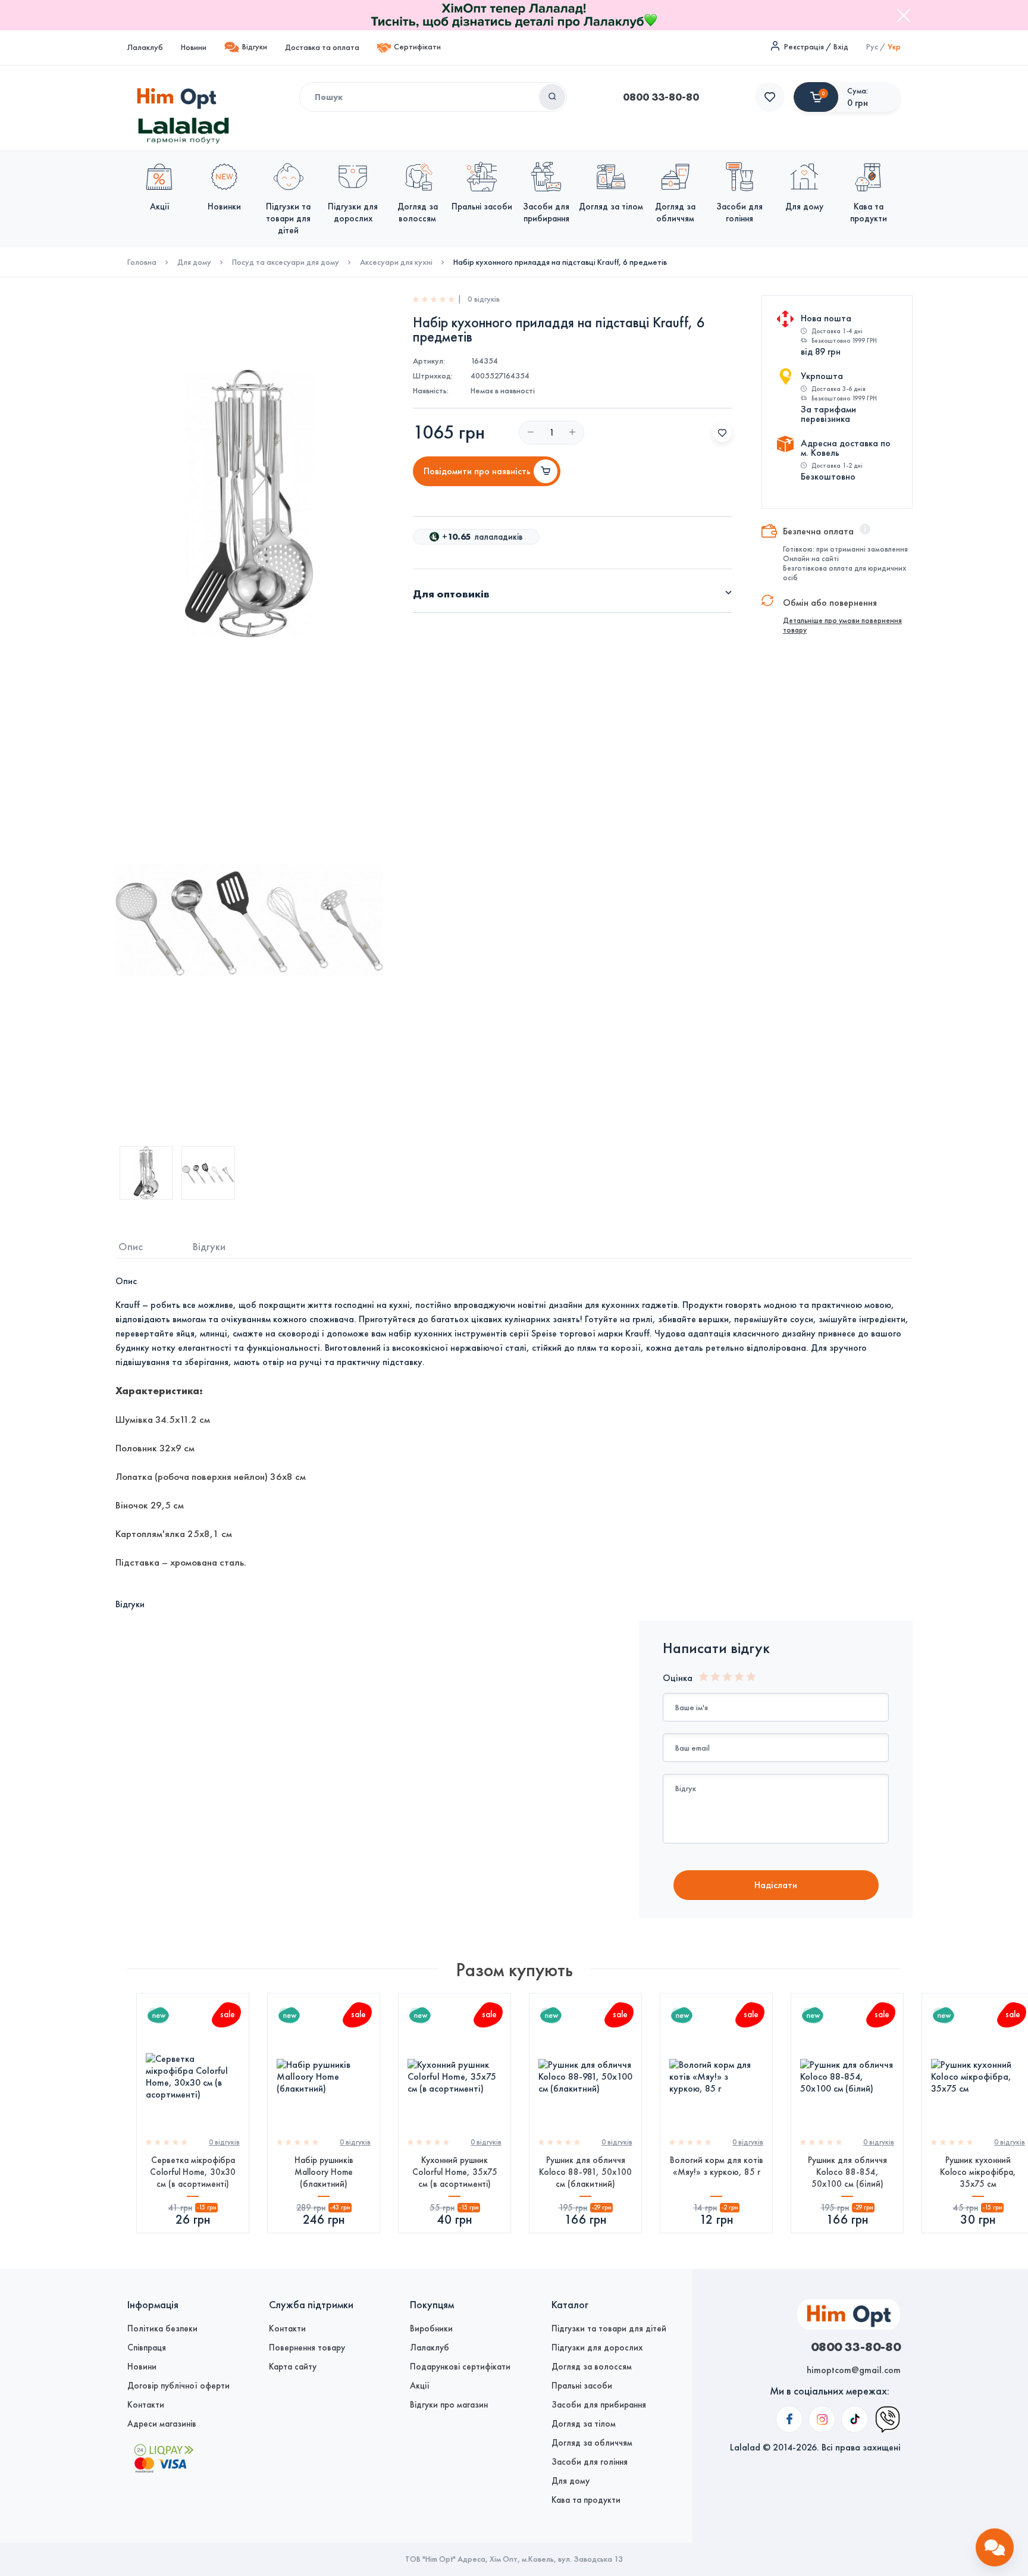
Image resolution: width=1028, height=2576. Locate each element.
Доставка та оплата (322, 47)
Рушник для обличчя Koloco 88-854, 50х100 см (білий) (847, 2172)
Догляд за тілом (584, 2424)
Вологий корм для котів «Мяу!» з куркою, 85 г (717, 2166)
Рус (872, 47)
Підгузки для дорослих (597, 2347)
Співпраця (147, 2347)
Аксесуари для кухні (396, 262)
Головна (142, 262)
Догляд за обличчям (592, 2443)
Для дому (194, 262)
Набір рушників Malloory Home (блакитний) (324, 2172)
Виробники (431, 2328)
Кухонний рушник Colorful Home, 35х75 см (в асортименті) (455, 2172)
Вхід (841, 47)
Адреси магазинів (162, 2424)
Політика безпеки (162, 2328)
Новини (194, 47)
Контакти (146, 2405)
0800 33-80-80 (661, 97)
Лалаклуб (145, 47)
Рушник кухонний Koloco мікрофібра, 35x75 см (978, 2172)
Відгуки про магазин (449, 2405)
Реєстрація (804, 47)
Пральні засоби (582, 2386)
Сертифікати (417, 47)
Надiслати (776, 1885)
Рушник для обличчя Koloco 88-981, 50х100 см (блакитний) (585, 2172)
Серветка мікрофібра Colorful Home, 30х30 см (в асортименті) (193, 2172)
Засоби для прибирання (599, 2405)
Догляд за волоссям (592, 2367)
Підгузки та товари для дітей (609, 2328)
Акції (420, 2386)
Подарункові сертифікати (460, 2367)
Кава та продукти (586, 2500)
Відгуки (255, 47)
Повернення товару (307, 2347)
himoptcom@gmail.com (854, 2370)
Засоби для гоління (590, 2462)
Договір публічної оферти (178, 2386)
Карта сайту (293, 2367)
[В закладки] (722, 433)
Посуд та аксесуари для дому (286, 262)
